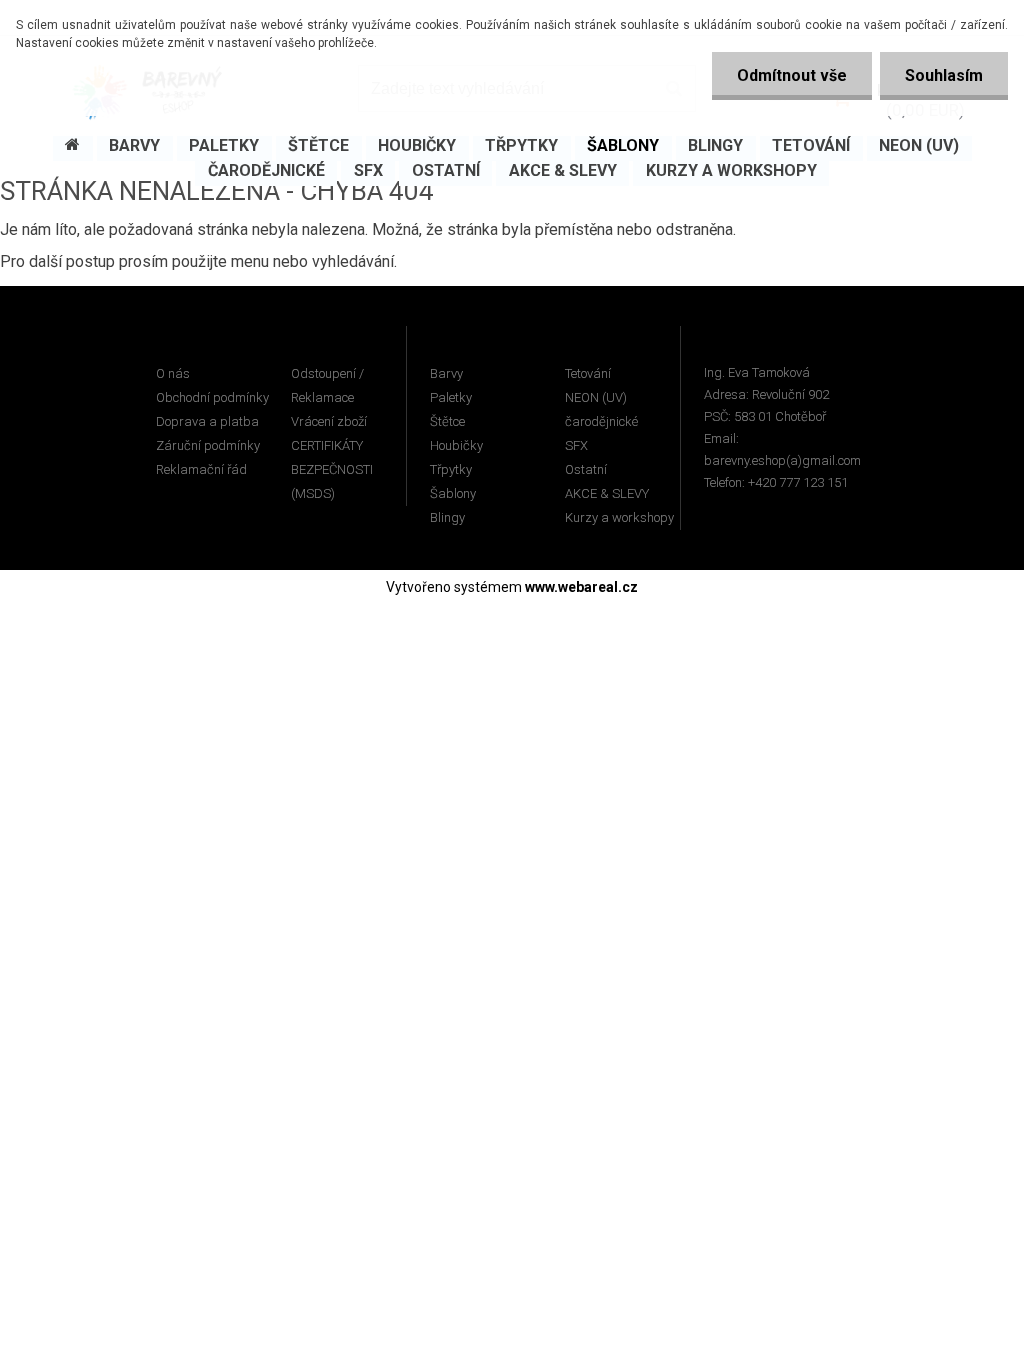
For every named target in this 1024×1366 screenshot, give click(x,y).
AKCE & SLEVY (607, 493)
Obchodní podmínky (212, 397)
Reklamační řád (201, 469)
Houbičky (456, 445)
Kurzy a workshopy (619, 517)
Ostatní (586, 469)
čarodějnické (601, 421)
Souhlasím (944, 75)
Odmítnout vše (792, 75)
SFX (576, 445)
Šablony (453, 493)
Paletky (451, 397)
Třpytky (451, 469)
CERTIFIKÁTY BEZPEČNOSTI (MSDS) (332, 469)
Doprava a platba (207, 421)
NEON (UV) (596, 397)
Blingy (447, 517)
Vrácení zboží (329, 421)
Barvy (446, 373)
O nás (173, 373)
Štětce (447, 421)
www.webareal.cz (581, 587)
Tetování (588, 373)
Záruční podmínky (208, 445)
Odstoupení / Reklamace (327, 385)
